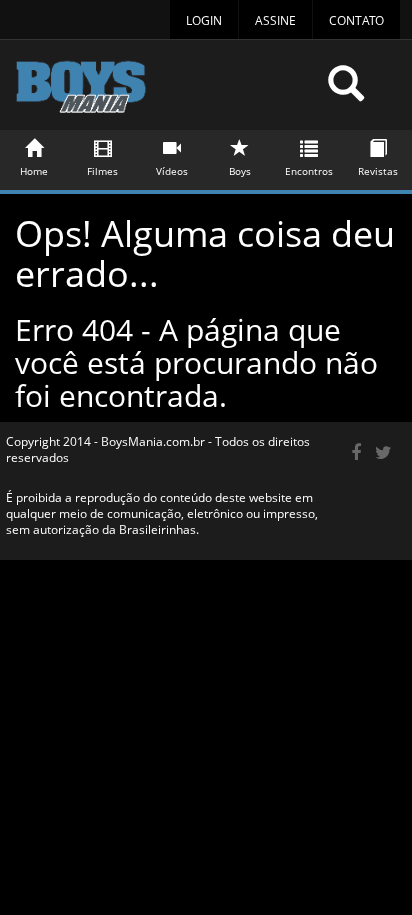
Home (34, 171)
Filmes (102, 171)
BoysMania (164, 92)
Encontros (309, 171)
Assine (275, 20)
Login (204, 20)
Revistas (378, 171)
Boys (240, 171)
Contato (356, 20)
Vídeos (172, 171)
